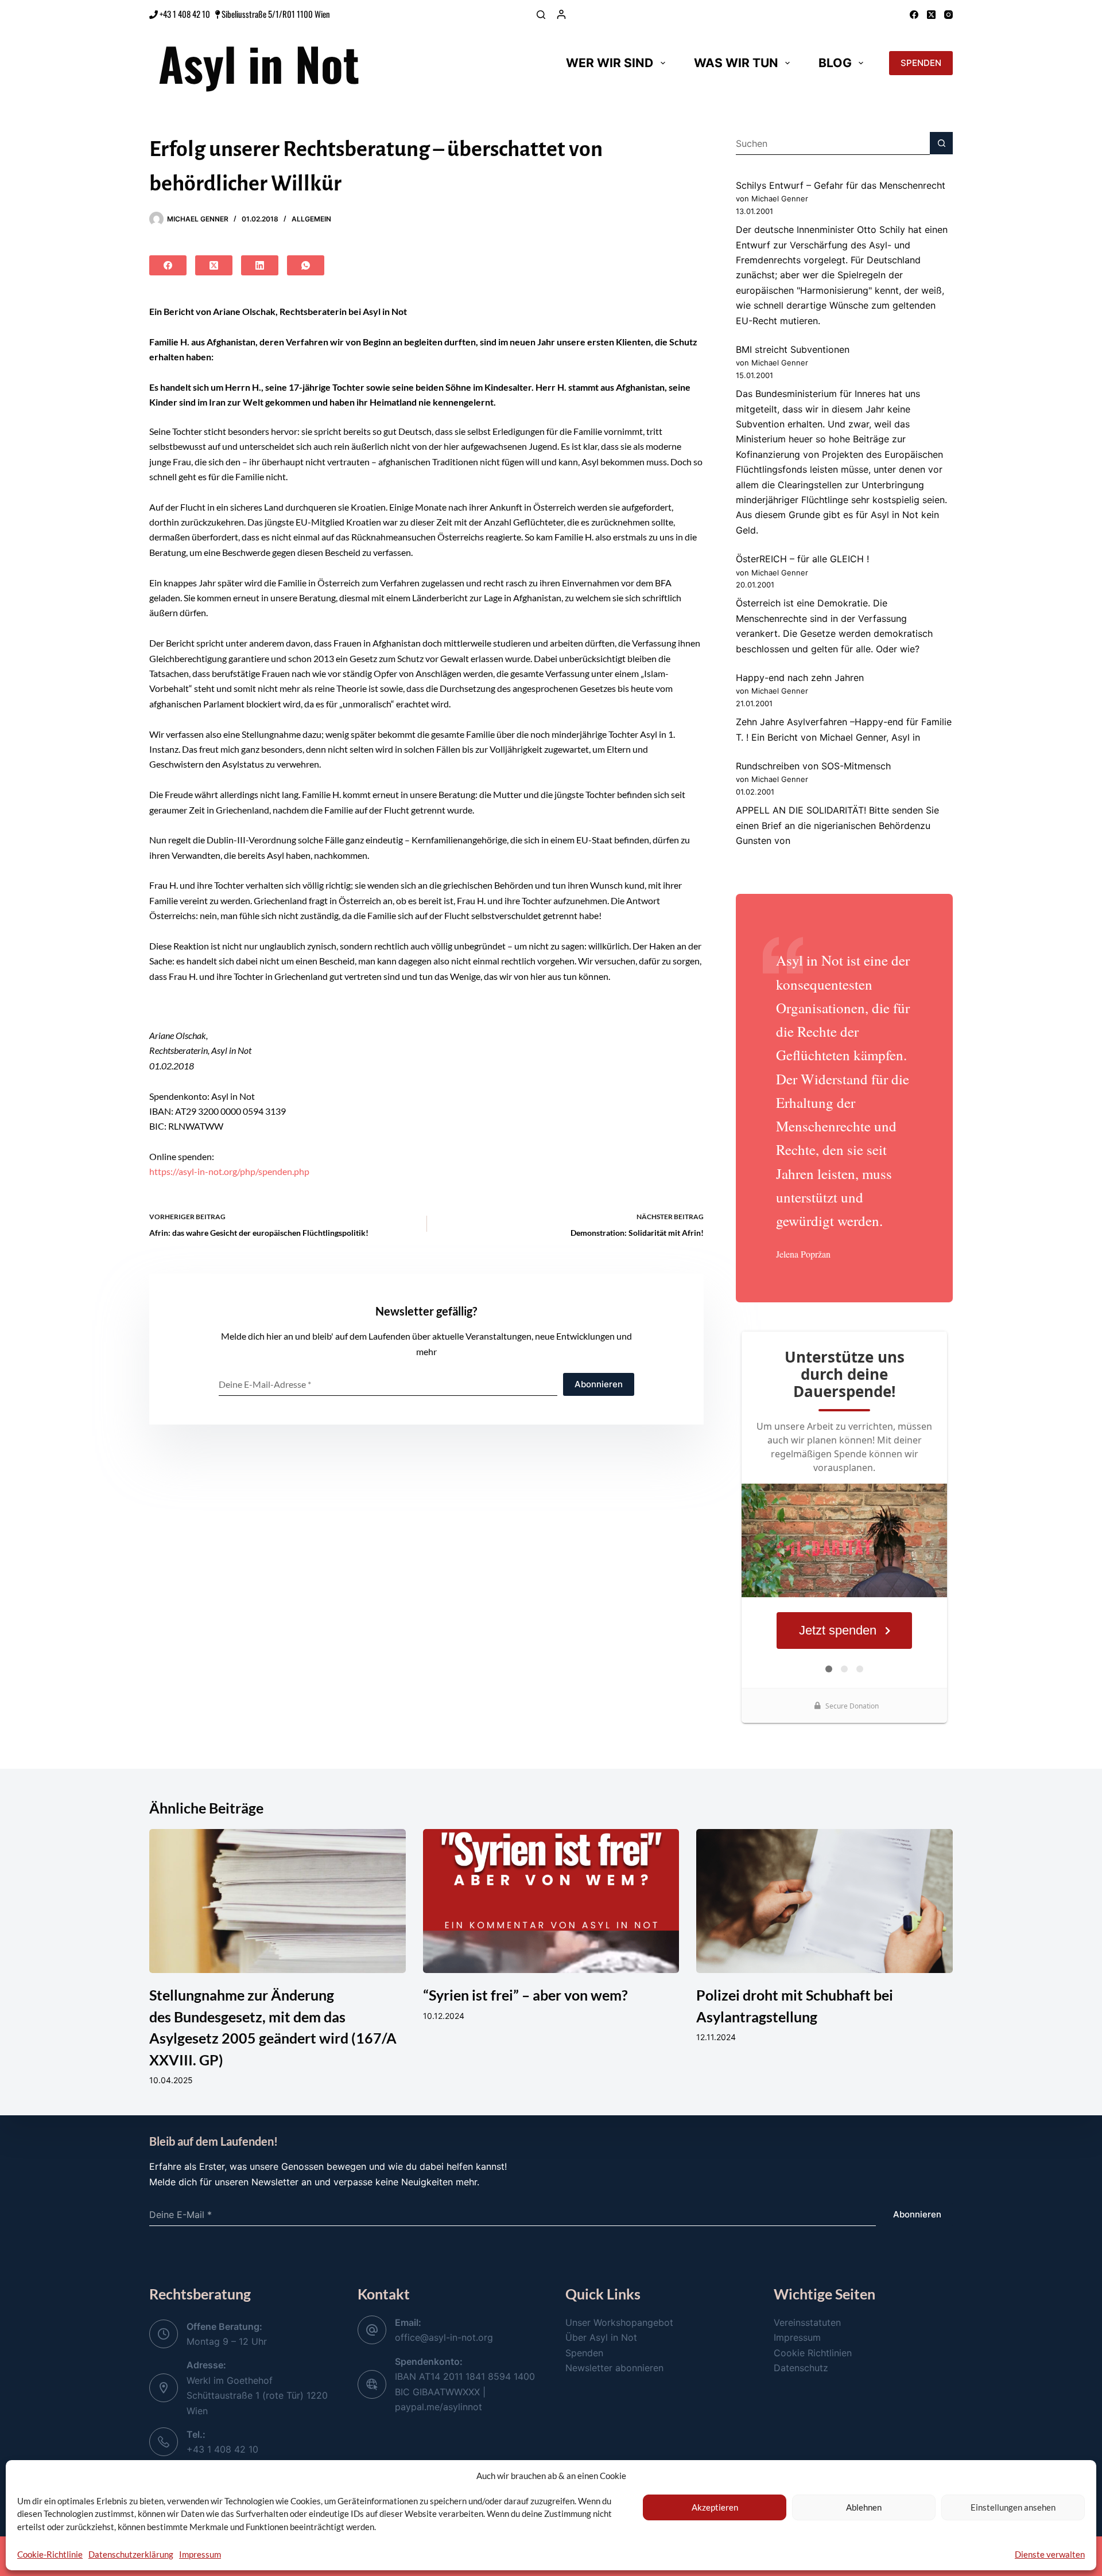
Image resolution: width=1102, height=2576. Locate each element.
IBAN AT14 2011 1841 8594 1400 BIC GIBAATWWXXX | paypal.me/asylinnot (465, 2392)
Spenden (584, 2353)
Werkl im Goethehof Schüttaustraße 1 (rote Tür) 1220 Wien (257, 2396)
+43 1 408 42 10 (184, 14)
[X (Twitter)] (931, 15)
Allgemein (311, 219)
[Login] (561, 14)
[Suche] (541, 15)
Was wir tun (736, 63)
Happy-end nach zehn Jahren (800, 678)
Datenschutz (801, 2368)
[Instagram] (948, 15)
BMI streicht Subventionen (793, 349)
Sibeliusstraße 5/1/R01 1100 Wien (276, 14)
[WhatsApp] (306, 265)
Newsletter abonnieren (614, 2368)
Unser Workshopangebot (619, 2322)
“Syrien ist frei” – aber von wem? (525, 1995)
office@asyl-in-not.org (444, 2337)
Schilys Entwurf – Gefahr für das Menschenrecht (841, 185)
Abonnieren (599, 1384)
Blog (835, 63)
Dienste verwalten (1050, 2554)
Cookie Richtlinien (813, 2353)
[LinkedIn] (260, 265)
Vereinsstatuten (807, 2322)
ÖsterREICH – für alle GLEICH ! (802, 559)
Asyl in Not (259, 63)
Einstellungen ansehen (1013, 2507)
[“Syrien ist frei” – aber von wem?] (551, 1901)
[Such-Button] (941, 143)
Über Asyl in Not (601, 2337)
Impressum (200, 2554)
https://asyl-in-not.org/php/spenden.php (229, 1171)
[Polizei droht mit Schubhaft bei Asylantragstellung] (824, 1901)
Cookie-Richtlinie (50, 2554)
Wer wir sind (610, 63)
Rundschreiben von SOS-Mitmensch (813, 766)
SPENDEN (921, 63)
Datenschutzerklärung (131, 2554)
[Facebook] (914, 15)
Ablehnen (864, 2507)
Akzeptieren (715, 2507)
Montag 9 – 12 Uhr (227, 2341)
